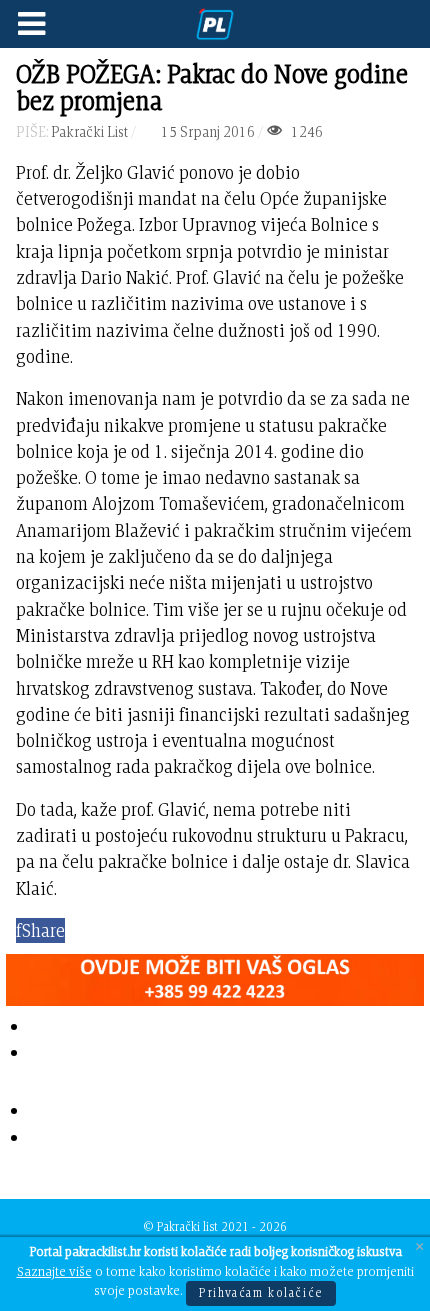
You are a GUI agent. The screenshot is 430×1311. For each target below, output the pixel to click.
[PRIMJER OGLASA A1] (215, 975)
